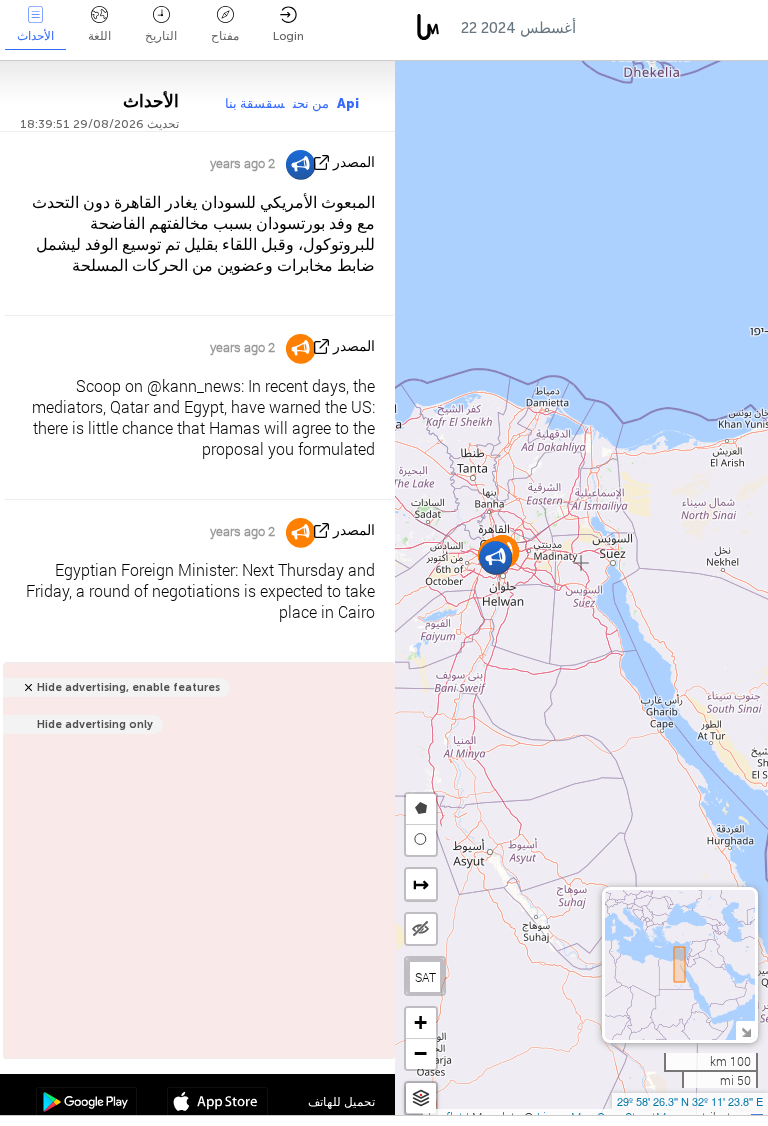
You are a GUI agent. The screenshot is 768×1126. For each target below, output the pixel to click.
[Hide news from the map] (421, 929)
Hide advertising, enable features (128, 687)
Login (288, 36)
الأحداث (35, 36)
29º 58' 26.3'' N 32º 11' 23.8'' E (690, 1101)
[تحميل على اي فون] (217, 1104)
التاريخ (161, 36)
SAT (425, 977)
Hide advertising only (95, 724)
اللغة (99, 36)
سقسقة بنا (255, 103)
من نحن (311, 103)
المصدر (354, 162)
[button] (495, 557)
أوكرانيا (677, 28)
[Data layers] (421, 1098)
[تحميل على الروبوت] (86, 1104)
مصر (610, 28)
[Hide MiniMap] (745, 1030)
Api (348, 103)
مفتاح (225, 36)
